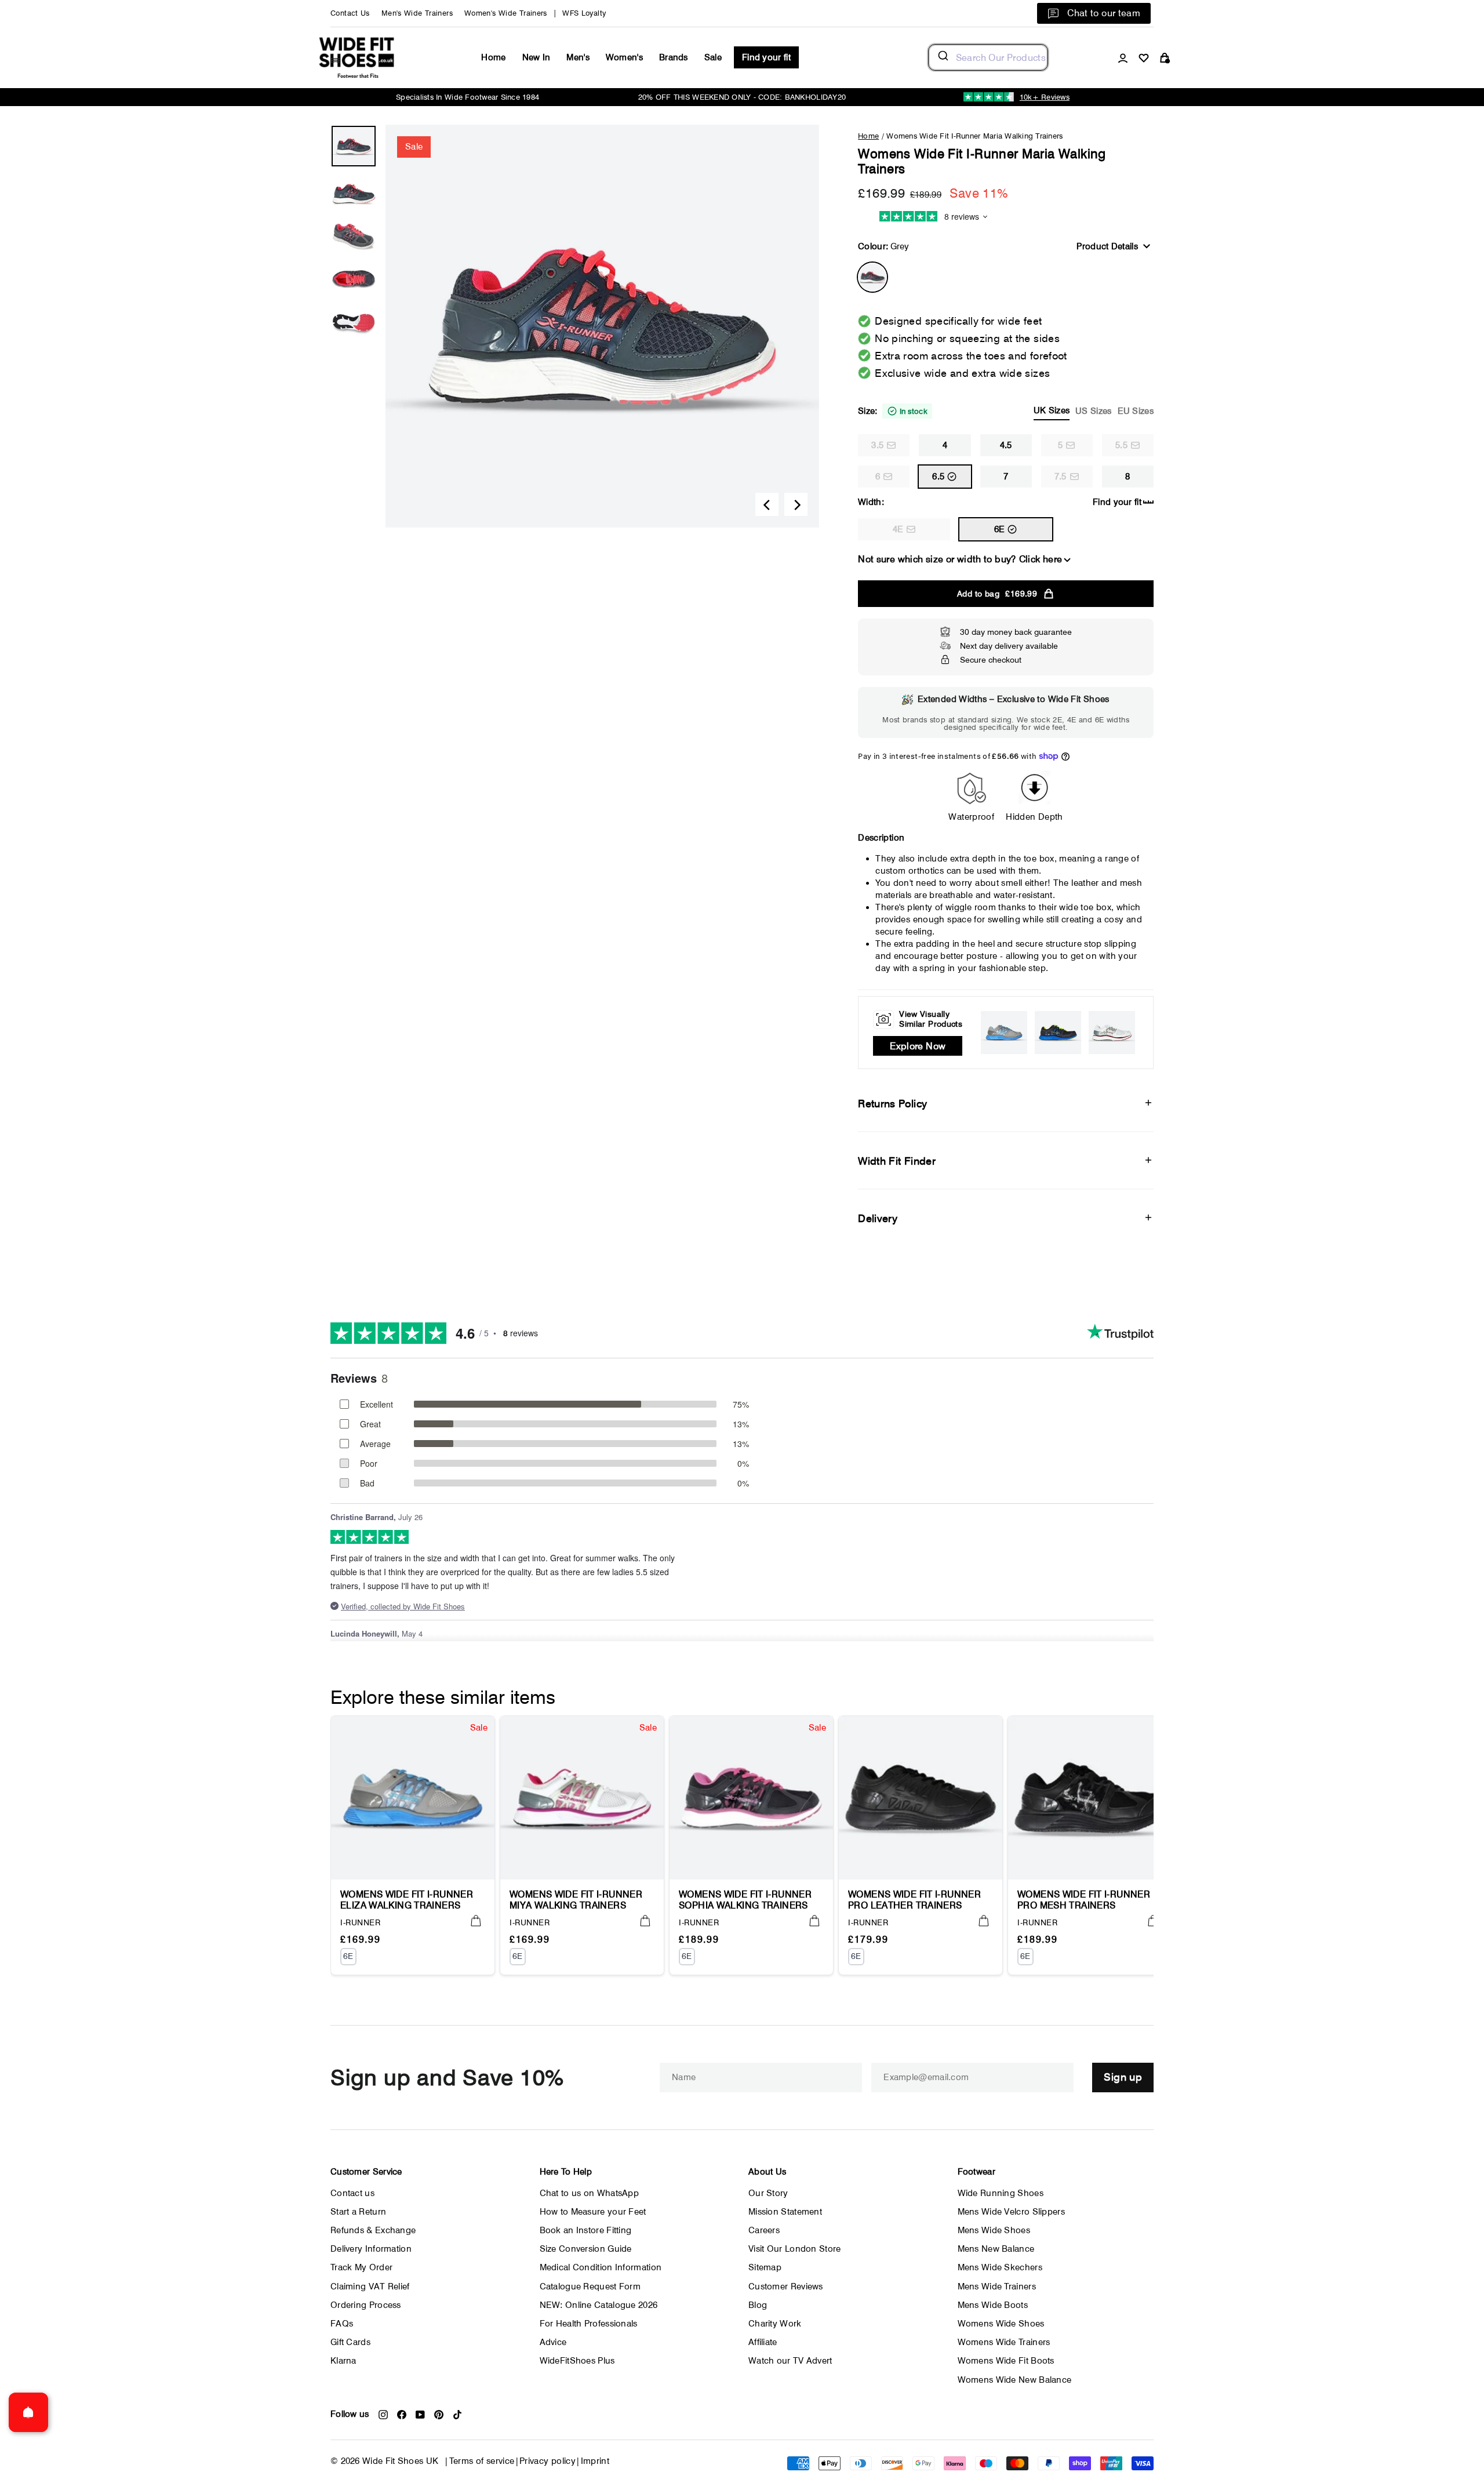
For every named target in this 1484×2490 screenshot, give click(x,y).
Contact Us (350, 13)
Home (493, 57)
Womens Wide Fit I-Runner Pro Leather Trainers (914, 1900)
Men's (578, 57)
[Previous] (767, 504)
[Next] (796, 504)
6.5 (938, 477)
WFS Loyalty (584, 13)
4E (898, 529)
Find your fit (766, 57)
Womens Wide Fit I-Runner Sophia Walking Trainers (745, 1900)
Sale (713, 57)
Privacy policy (548, 2461)
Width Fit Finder (897, 1161)
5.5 (1121, 445)
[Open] (28, 2412)
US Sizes (1093, 411)
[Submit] (942, 57)
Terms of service (482, 2461)
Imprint (595, 2461)
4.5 (1006, 445)
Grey (872, 277)
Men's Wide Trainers (417, 13)
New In (537, 57)
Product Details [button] (1107, 246)
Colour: (883, 246)
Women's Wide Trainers (506, 13)
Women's (624, 57)
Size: (1006, 411)
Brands (674, 57)
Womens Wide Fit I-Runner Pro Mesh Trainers (1084, 1900)
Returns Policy (892, 1104)
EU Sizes (1136, 411)
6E (1000, 529)
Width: (871, 502)
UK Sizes (1052, 410)
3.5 (877, 445)
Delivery (878, 1218)
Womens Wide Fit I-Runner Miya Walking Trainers (576, 1900)
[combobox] (988, 57)
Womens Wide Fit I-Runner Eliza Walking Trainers (407, 1900)
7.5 (1061, 477)
